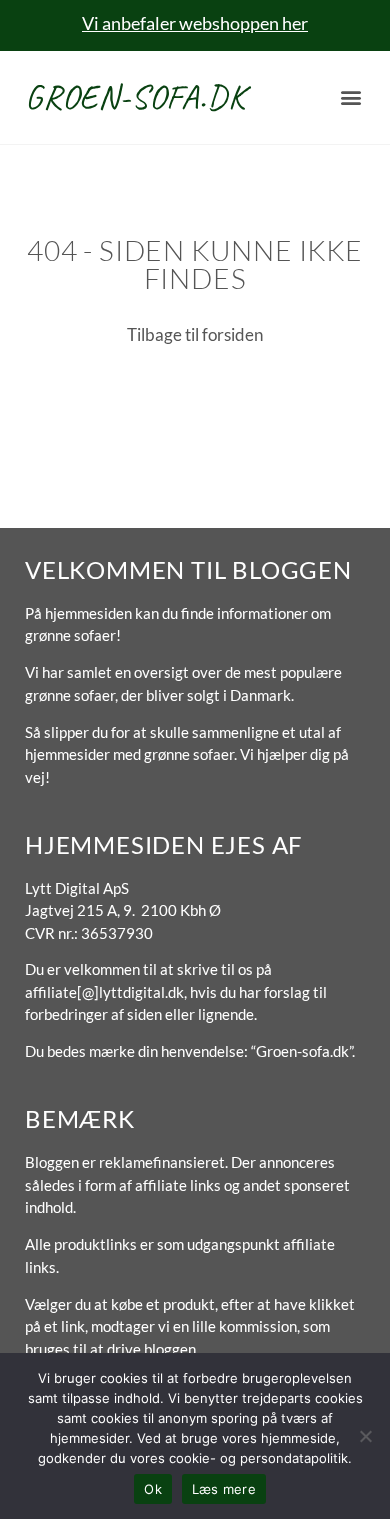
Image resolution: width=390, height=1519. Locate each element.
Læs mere (224, 1489)
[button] (351, 97)
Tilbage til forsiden (195, 334)
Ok (153, 1489)
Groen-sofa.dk (135, 96)
